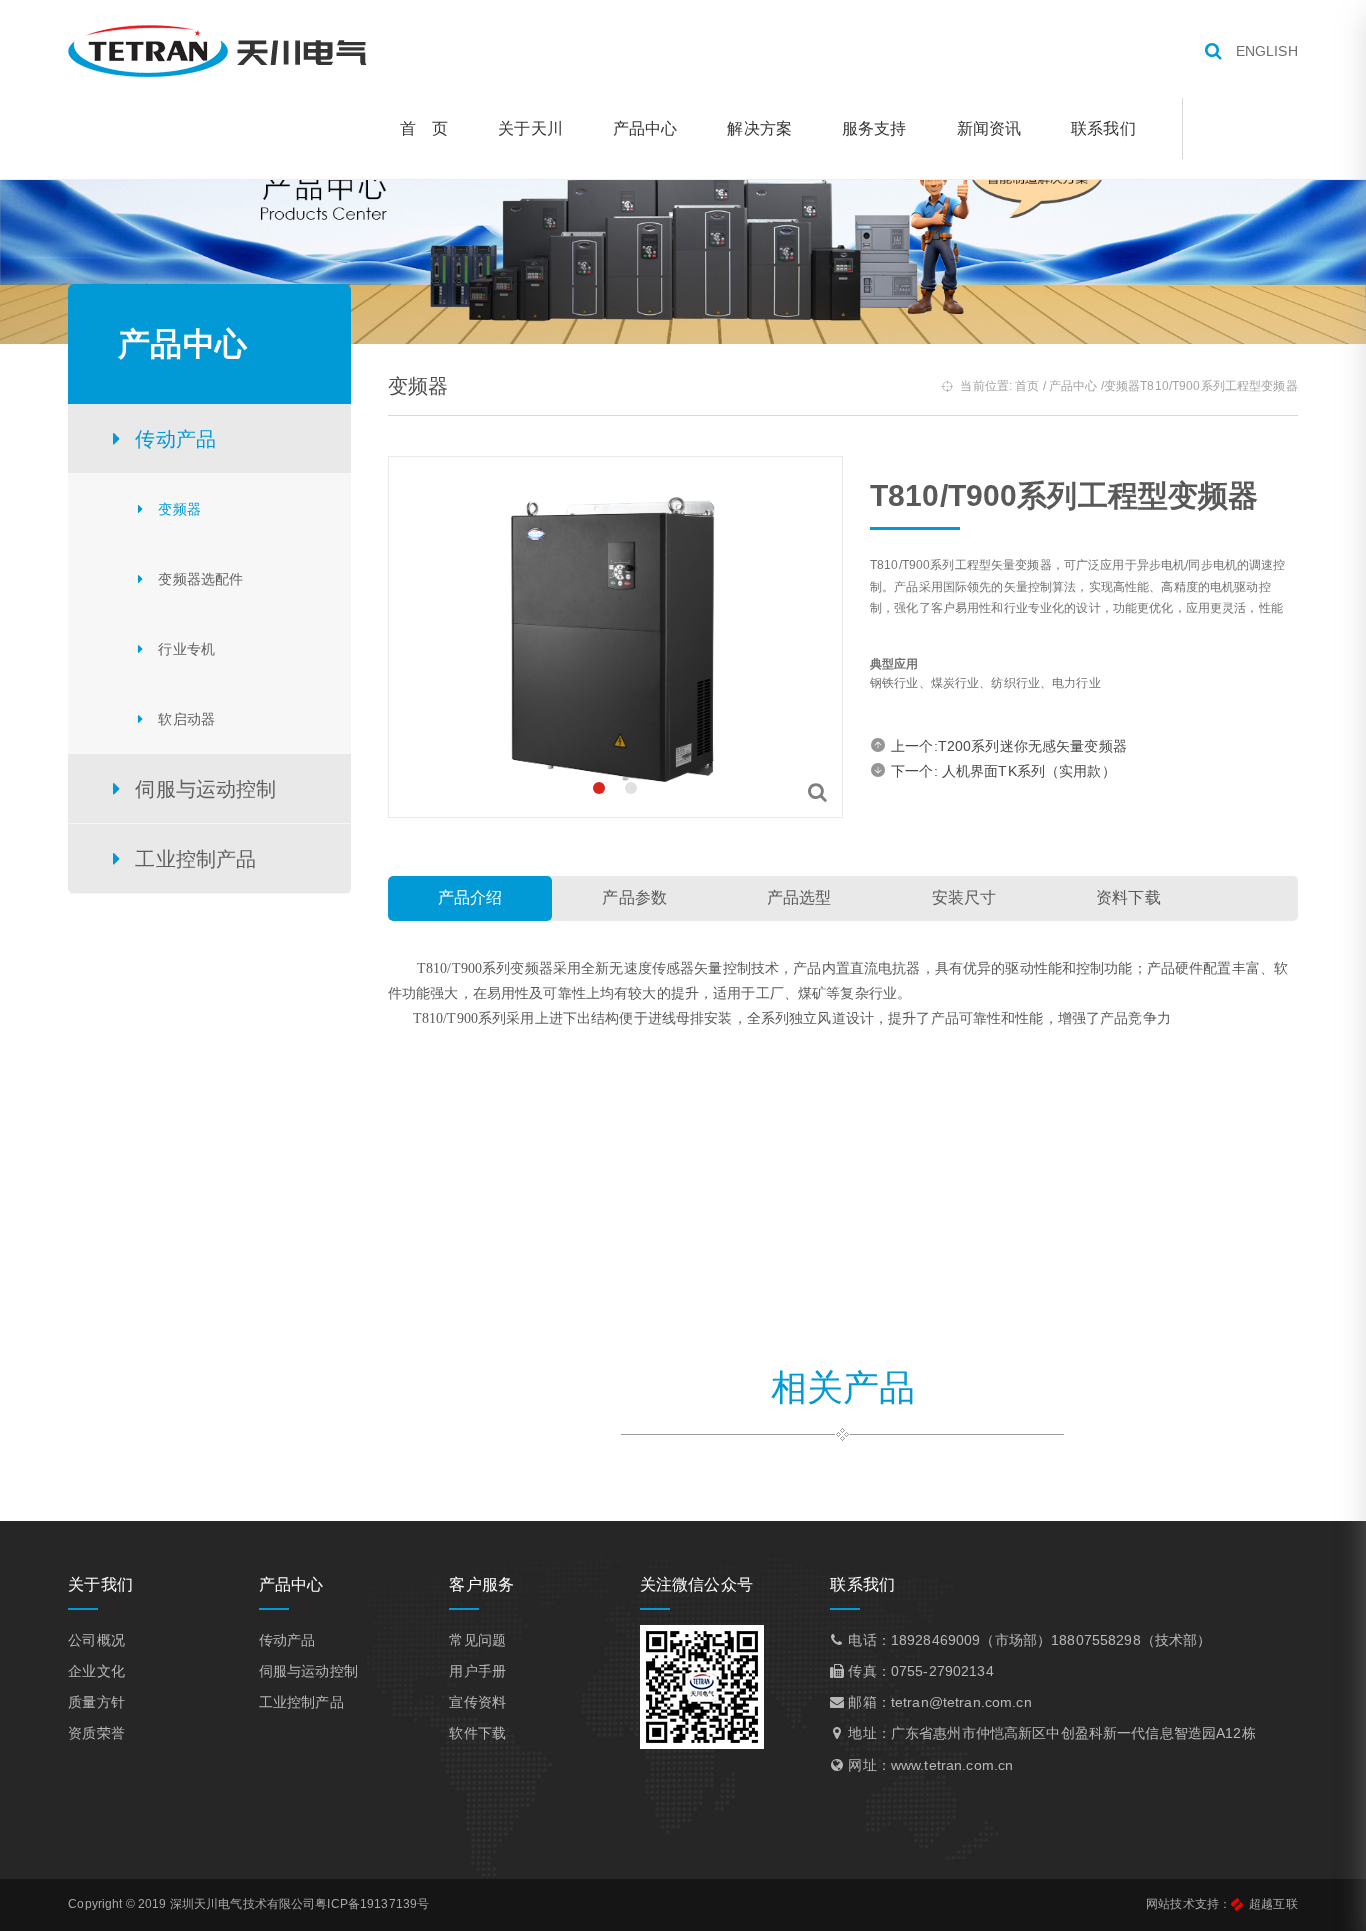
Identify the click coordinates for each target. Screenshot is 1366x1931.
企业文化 (96, 1671)
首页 (1027, 386)
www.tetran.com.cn (952, 1765)
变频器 (179, 509)
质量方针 (96, 1702)
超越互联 (1273, 1904)
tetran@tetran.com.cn (961, 1702)
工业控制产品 (301, 1702)
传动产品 (287, 1640)
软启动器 (186, 719)
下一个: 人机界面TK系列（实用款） (1003, 771)
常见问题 (477, 1640)
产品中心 (645, 128)
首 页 (424, 128)
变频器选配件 (200, 579)
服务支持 (874, 128)
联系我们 (1103, 128)
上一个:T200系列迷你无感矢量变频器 (1009, 746)
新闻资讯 (989, 128)
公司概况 (96, 1640)
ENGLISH (1267, 51)
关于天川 (530, 128)
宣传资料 (477, 1702)
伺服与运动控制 (308, 1671)
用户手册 (477, 1671)
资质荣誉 (96, 1733)
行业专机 (186, 649)
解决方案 (759, 128)
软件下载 (477, 1733)
